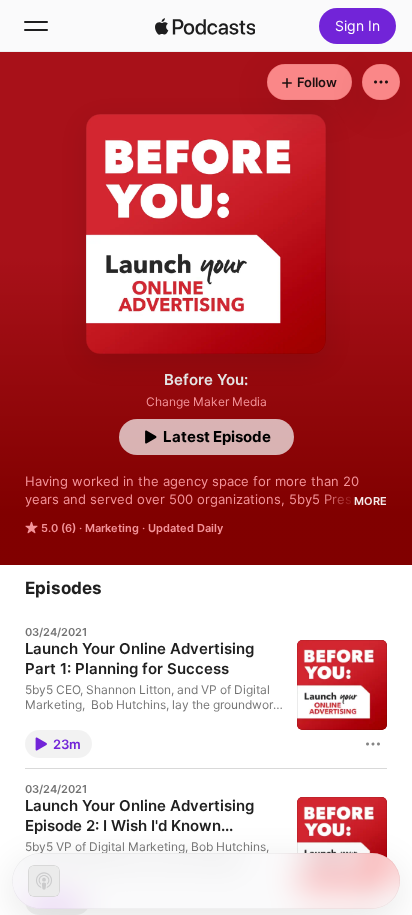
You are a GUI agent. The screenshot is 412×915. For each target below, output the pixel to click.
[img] (205, 26)
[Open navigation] (36, 26)
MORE (370, 501)
